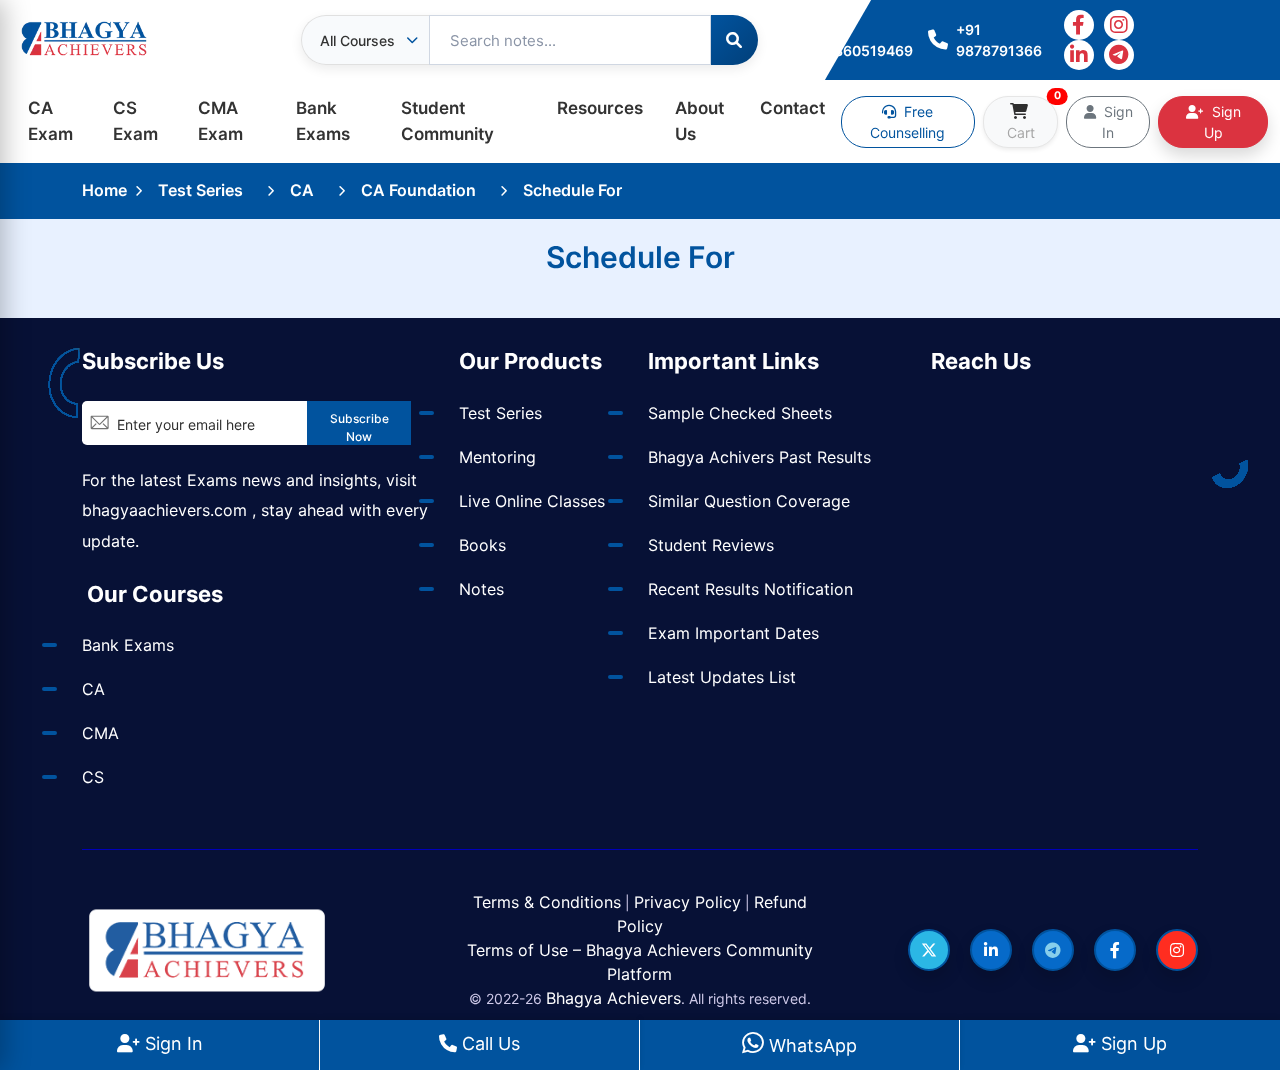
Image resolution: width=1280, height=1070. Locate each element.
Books (482, 545)
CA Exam (50, 121)
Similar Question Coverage (749, 501)
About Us (699, 121)
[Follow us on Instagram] (1177, 950)
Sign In (171, 1043)
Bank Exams (323, 121)
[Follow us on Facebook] (1115, 950)
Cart (1032, 118)
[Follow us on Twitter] (929, 950)
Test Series (200, 190)
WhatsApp (810, 1045)
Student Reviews (711, 545)
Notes (481, 589)
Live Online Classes (532, 501)
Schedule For (572, 190)
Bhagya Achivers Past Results (759, 457)
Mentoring (497, 457)
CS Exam (135, 121)
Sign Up (1131, 1043)
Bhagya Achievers (613, 998)
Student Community (447, 121)
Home (104, 190)
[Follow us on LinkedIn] (991, 950)
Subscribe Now (359, 427)
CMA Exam (220, 121)
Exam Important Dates (733, 633)
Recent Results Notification (750, 589)
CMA (100, 733)
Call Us (488, 1043)
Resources (600, 108)
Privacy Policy (687, 902)
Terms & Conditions (547, 902)
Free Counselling (907, 122)
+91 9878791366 (999, 40)
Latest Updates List (722, 677)
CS (93, 777)
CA (302, 190)
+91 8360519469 (869, 40)
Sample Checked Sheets (740, 413)
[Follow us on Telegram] (1053, 950)
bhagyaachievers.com (164, 510)
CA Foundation (418, 190)
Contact (792, 108)
